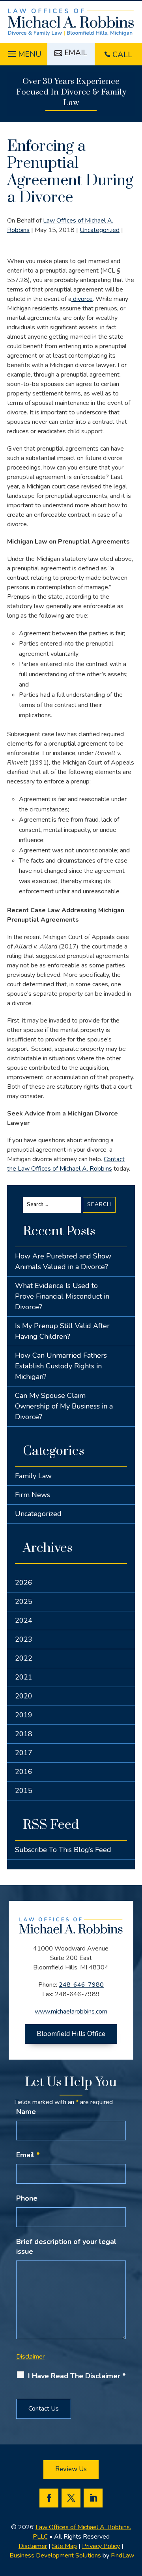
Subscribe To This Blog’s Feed (63, 1850)
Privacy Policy (101, 2546)
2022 (24, 1658)
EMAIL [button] (76, 53)
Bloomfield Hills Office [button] (71, 2034)
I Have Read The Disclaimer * (77, 2376)
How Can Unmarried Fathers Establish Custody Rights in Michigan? (61, 1366)
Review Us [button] (71, 2469)
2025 (24, 1602)
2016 (24, 1772)
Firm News (33, 1495)
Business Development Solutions (55, 2556)
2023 (24, 1639)
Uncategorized (100, 230)
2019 (24, 1715)
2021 (24, 1677)
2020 (24, 1696)
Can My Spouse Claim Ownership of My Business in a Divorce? (64, 1406)
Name (26, 2112)
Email (28, 2155)
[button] (23, 52)
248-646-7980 (81, 1985)
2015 (24, 1791)
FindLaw (122, 2556)
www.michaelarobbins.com (71, 2012)
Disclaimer (30, 2357)
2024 (24, 1620)
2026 (24, 1583)
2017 (24, 1753)
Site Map (64, 2546)
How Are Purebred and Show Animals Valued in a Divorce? (63, 1261)
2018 (24, 1734)
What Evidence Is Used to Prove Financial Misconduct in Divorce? (62, 1296)
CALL (122, 55)
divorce (82, 299)
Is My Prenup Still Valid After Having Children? (62, 1331)
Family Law (33, 1476)
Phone (27, 2198)
